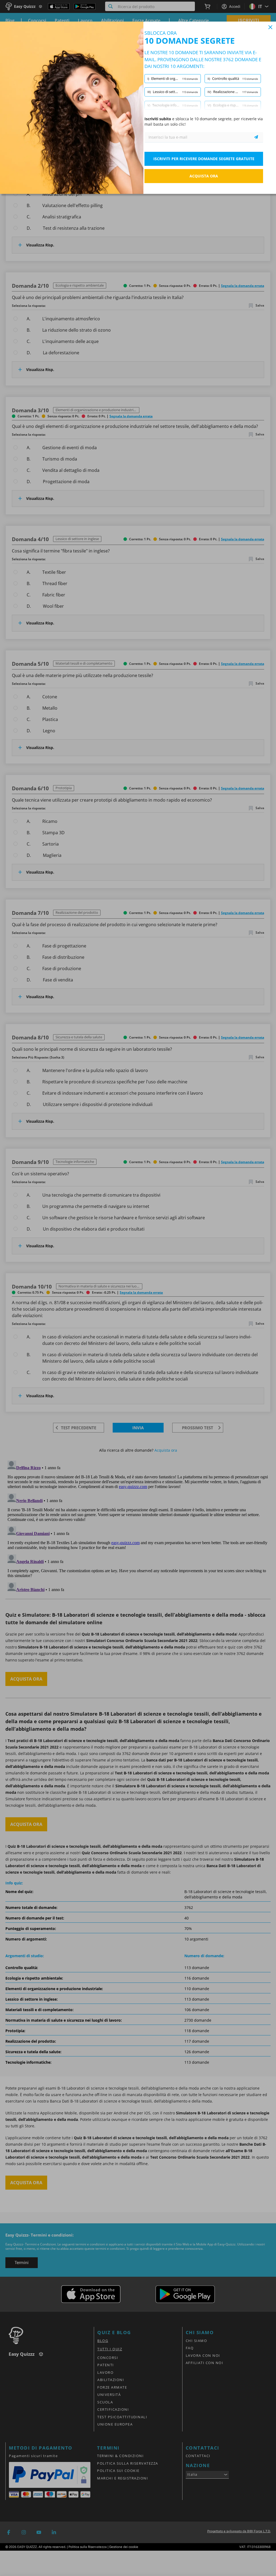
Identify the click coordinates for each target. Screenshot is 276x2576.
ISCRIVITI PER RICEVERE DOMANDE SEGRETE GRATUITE (204, 159)
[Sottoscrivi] (256, 137)
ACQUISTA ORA (204, 176)
